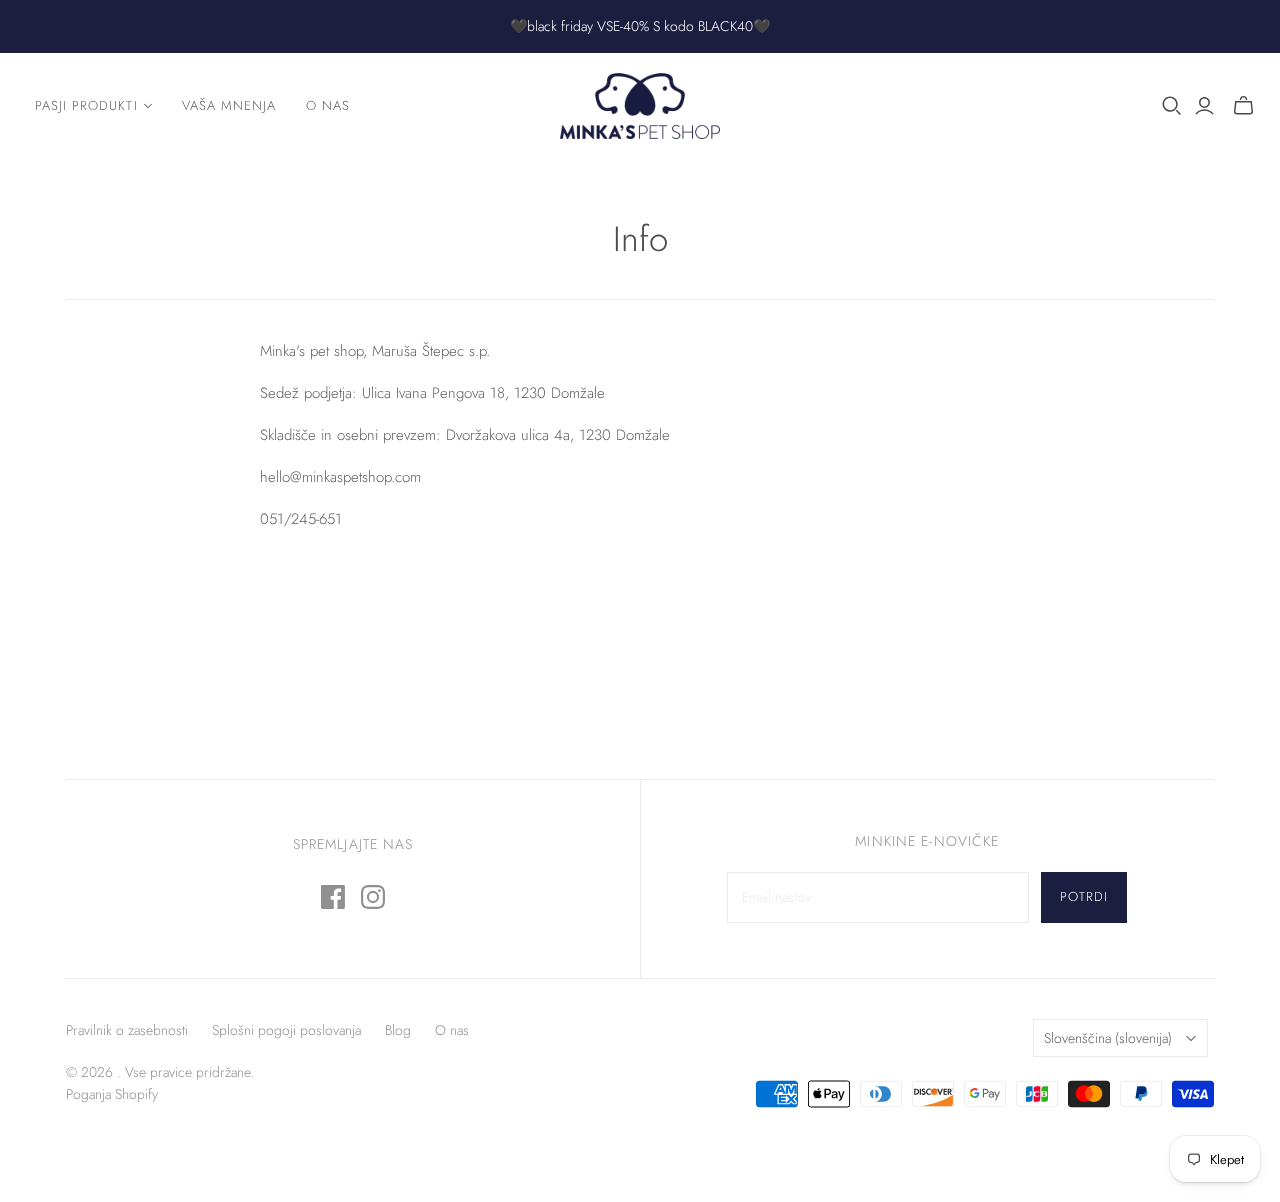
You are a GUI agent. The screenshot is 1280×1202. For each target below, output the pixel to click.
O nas (328, 105)
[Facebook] (333, 897)
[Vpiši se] (1204, 106)
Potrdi (1084, 896)
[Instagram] (373, 897)
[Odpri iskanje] (1172, 106)
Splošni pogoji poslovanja (286, 1030)
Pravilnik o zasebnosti (127, 1030)
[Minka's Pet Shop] (640, 106)
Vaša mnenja (229, 105)
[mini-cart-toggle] (1243, 106)
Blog (398, 1030)
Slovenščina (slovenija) (1108, 1038)
